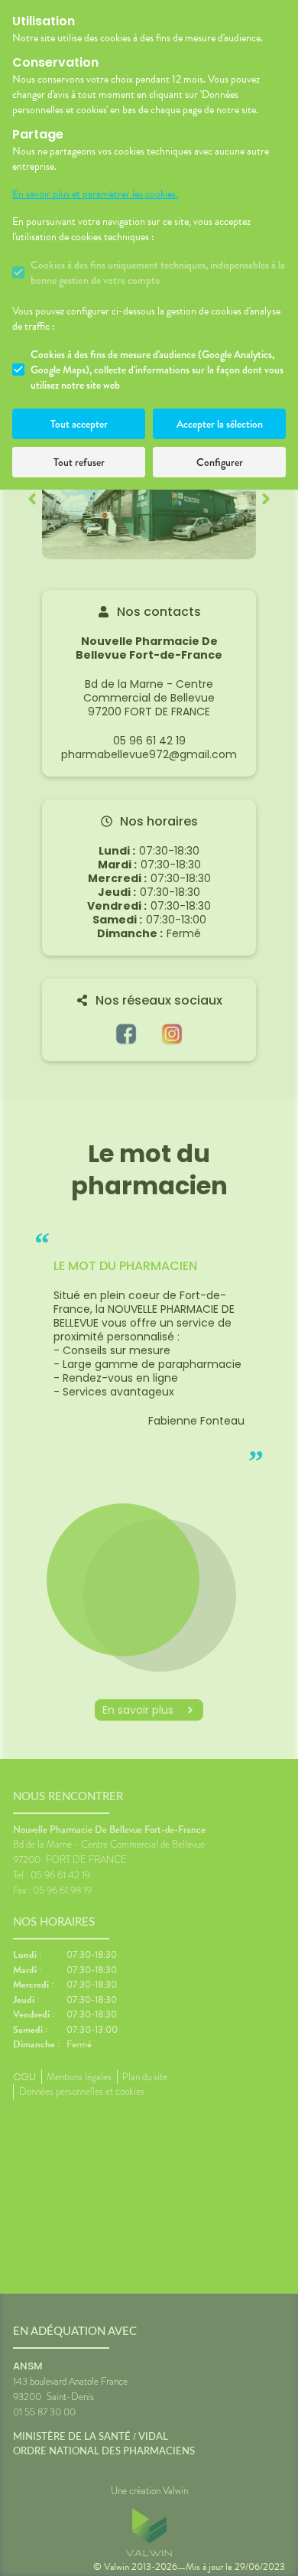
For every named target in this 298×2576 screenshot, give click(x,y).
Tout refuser (79, 462)
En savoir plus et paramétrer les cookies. (95, 194)
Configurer (220, 462)
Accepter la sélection (220, 424)
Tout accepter (79, 424)
